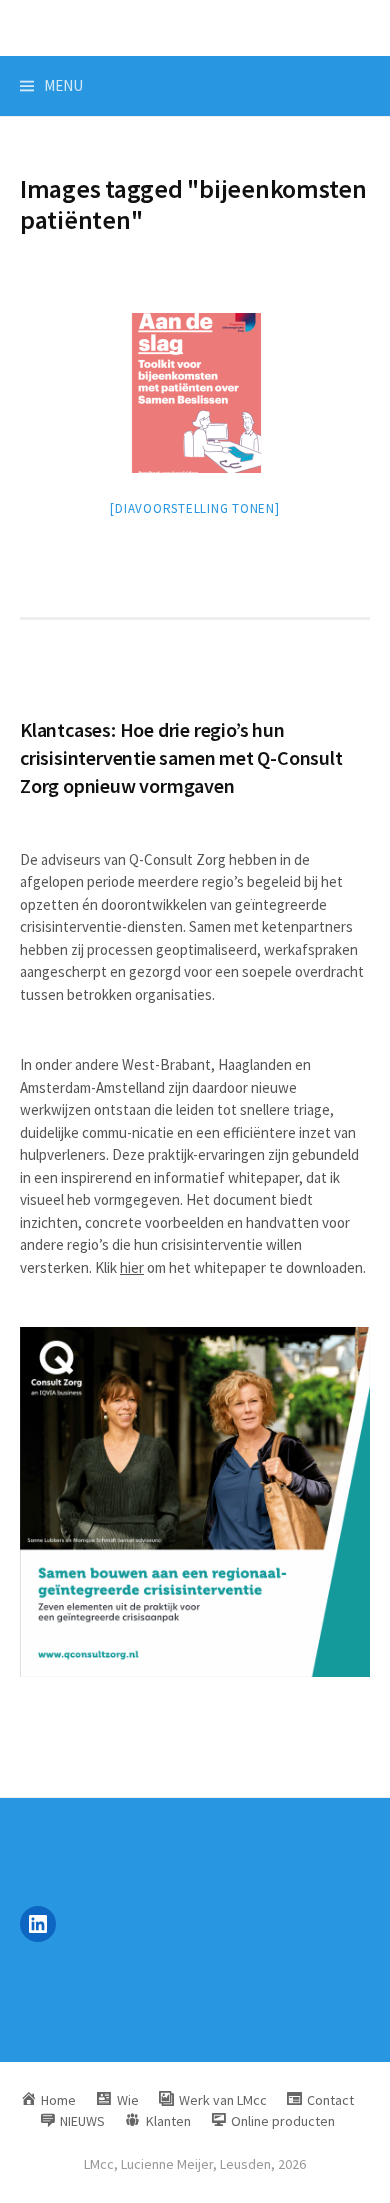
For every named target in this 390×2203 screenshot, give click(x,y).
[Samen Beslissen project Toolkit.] (195, 393)
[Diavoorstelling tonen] (194, 508)
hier (132, 1267)
